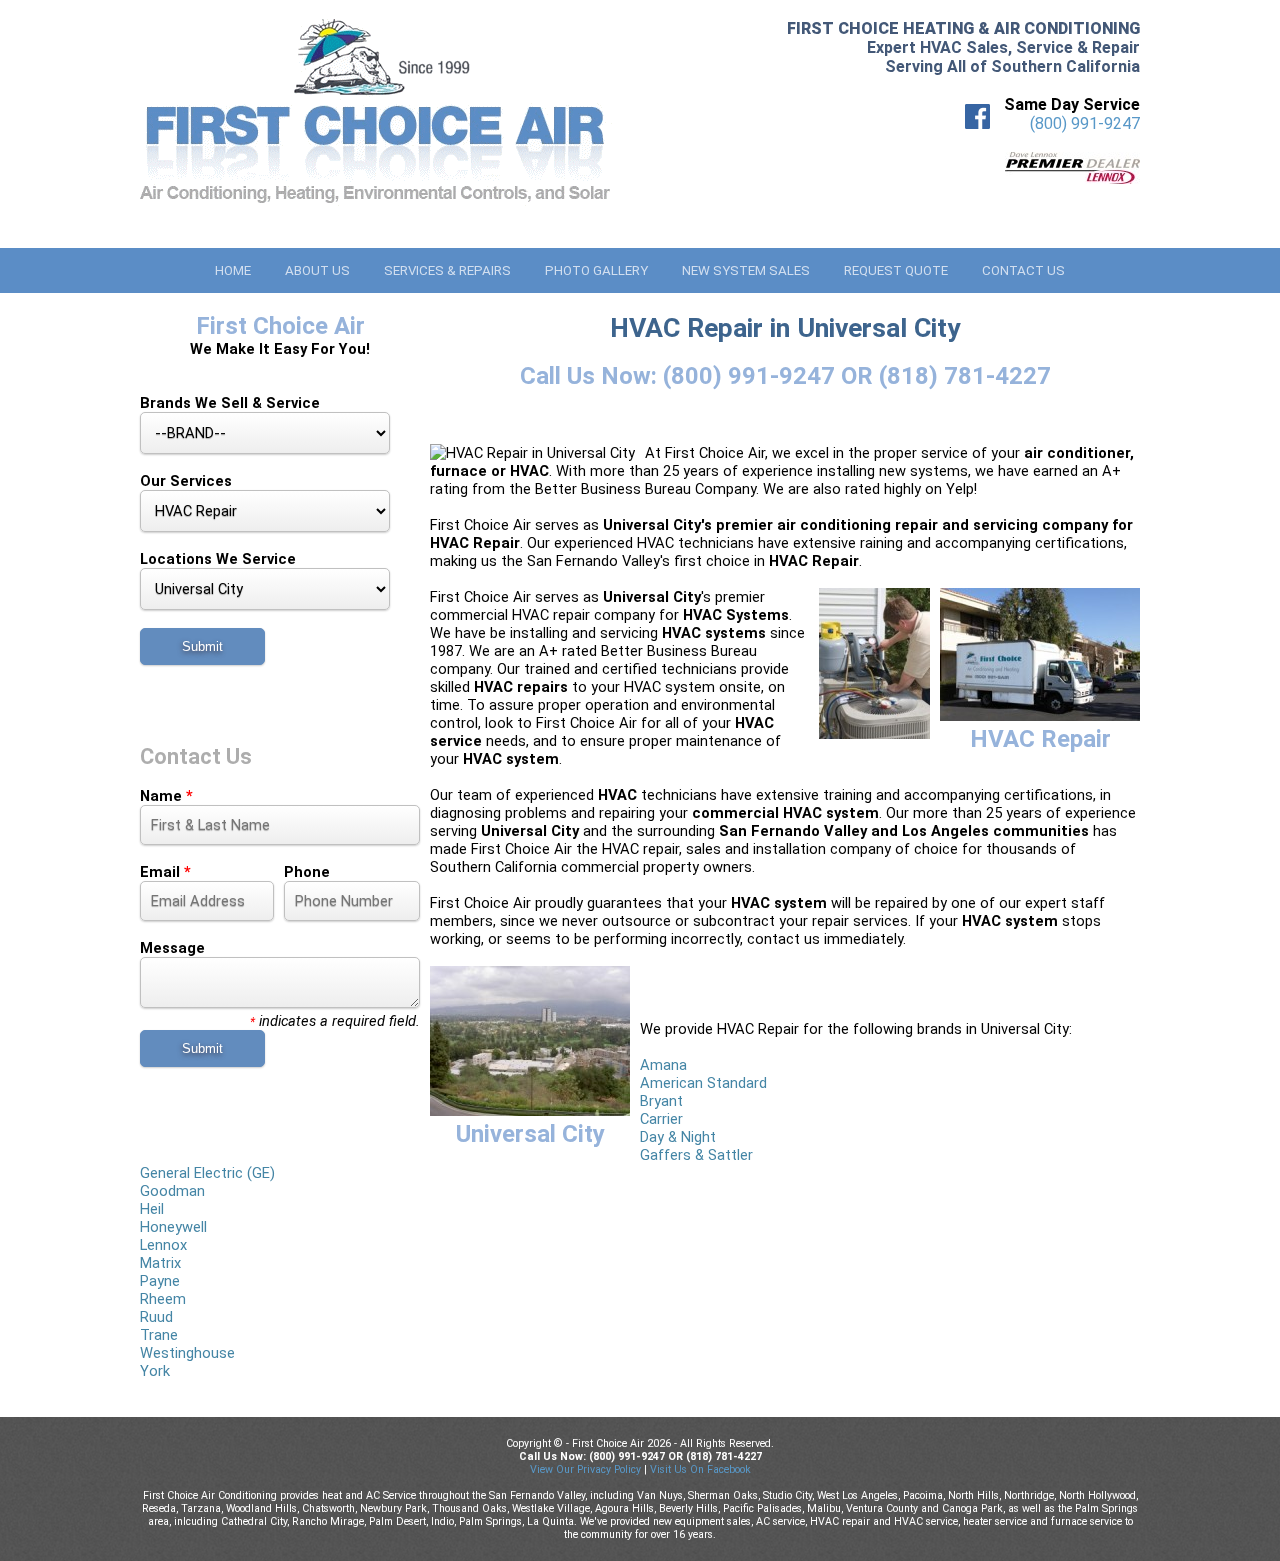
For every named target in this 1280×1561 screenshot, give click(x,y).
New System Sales (746, 270)
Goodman (172, 1191)
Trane (159, 1335)
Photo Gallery (596, 270)
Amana (663, 1065)
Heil (152, 1209)
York (155, 1371)
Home (233, 270)
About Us (317, 270)
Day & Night (678, 1137)
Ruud (156, 1317)
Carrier (661, 1119)
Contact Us (1023, 270)
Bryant (661, 1101)
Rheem (163, 1299)
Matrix (160, 1263)
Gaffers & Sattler (696, 1155)
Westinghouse (187, 1353)
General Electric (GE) (207, 1173)
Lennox (163, 1245)
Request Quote (896, 270)
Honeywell (173, 1227)
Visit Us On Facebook (700, 1469)
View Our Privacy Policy (585, 1469)
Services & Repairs (447, 270)
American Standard (703, 1083)
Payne (160, 1281)
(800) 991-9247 (1085, 123)
